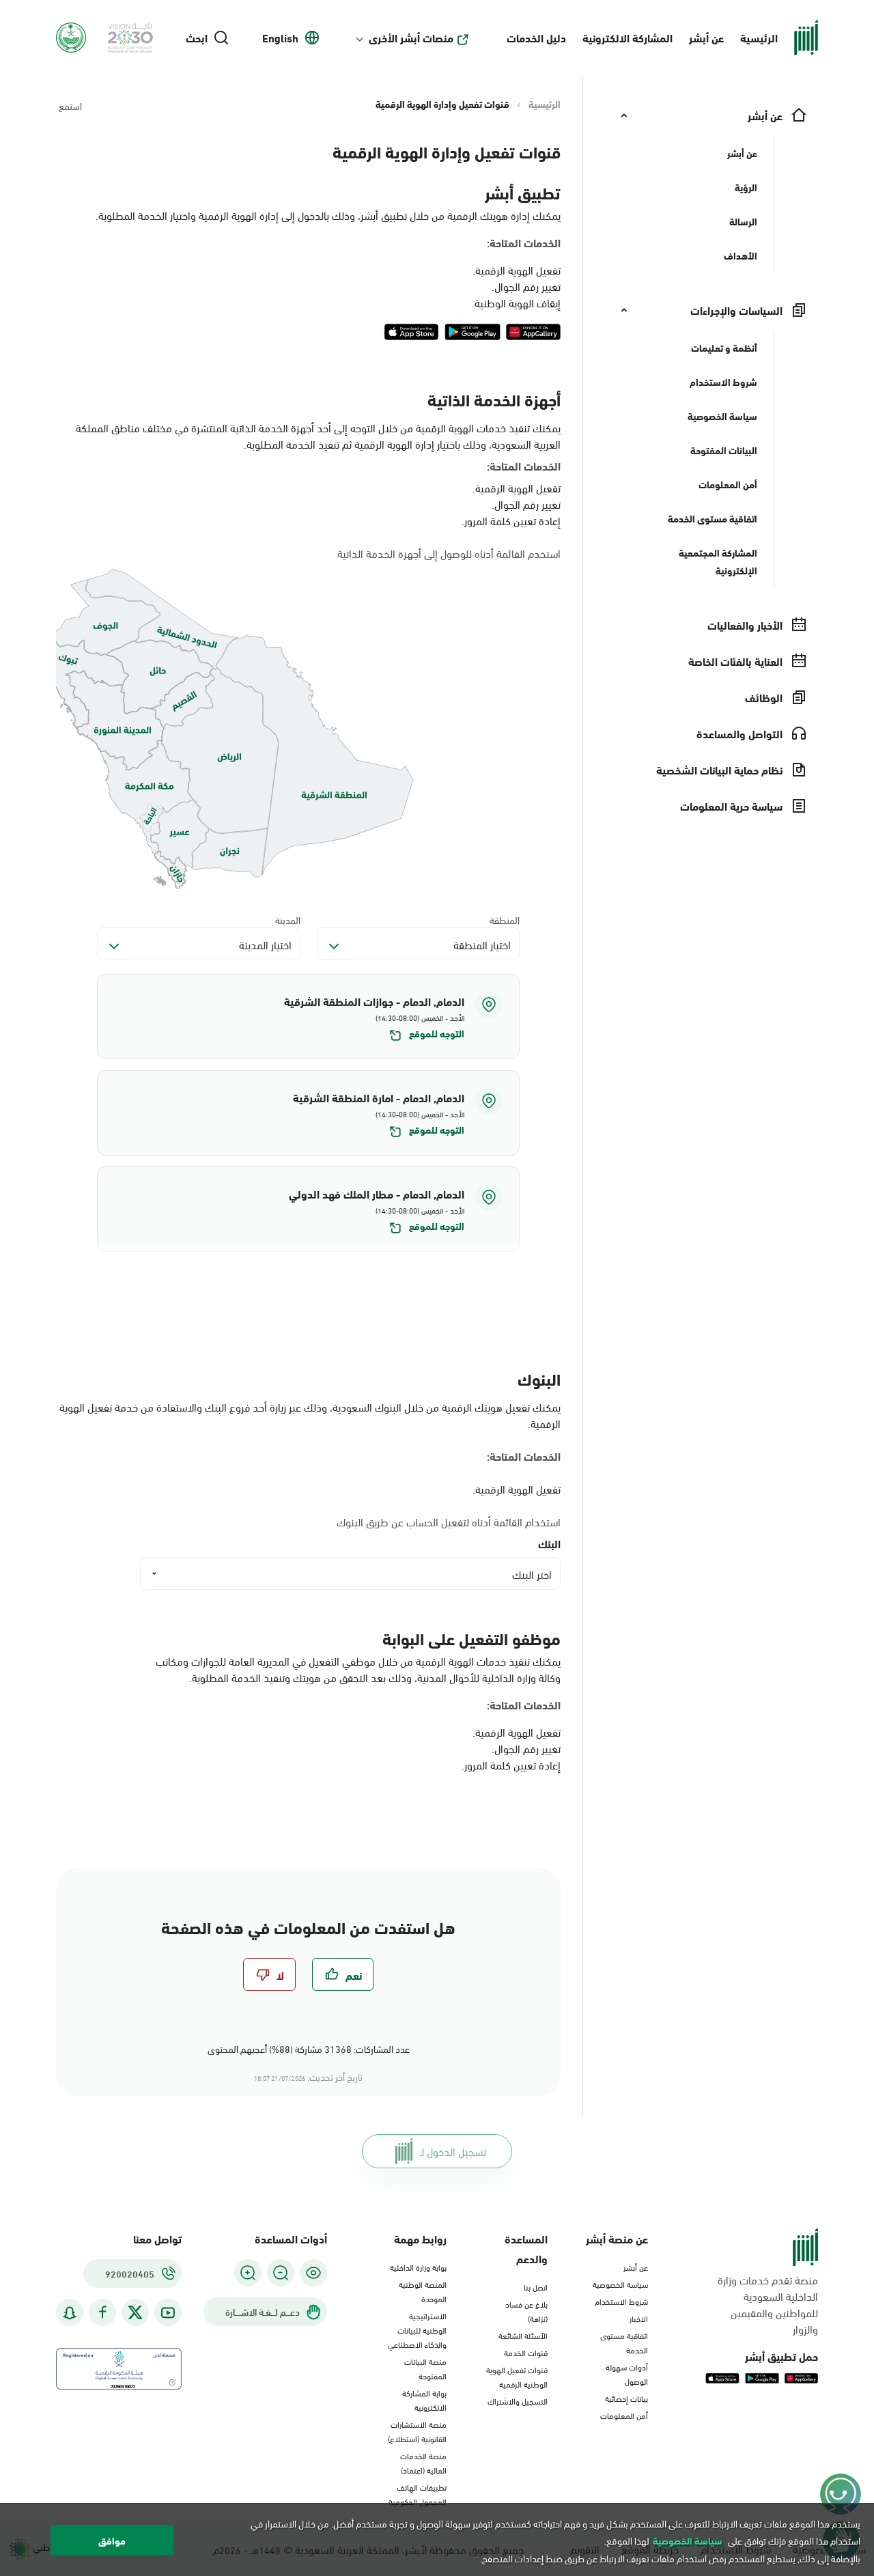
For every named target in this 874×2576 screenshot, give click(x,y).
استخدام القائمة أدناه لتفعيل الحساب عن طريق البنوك (449, 1522)
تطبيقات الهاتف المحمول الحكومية (418, 2494)
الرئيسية (759, 37)
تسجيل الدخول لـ (453, 2151)
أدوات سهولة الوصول (627, 2374)
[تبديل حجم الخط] (281, 2273)
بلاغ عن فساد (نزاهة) (526, 2311)
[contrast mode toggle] (313, 2273)
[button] (308, 1017)
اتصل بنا (536, 2286)
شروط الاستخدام (621, 2301)
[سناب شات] (70, 2313)
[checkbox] (343, 1974)
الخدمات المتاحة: (524, 242)
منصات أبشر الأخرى (411, 38)
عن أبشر (706, 37)
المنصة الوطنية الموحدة (423, 2291)
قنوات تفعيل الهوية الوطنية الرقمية (517, 2376)
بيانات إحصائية (626, 2398)
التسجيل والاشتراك (518, 2400)
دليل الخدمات (536, 37)
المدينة (288, 920)
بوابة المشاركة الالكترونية (424, 2399)
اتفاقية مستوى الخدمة (624, 2342)
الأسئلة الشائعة (523, 2335)
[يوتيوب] (168, 2313)
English (280, 38)
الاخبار (639, 2318)
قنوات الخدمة (526, 2352)
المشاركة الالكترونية (628, 37)
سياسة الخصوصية (620, 2284)
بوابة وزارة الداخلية (418, 2267)
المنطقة (505, 920)
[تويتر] (135, 2312)
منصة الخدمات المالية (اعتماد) (423, 2462)
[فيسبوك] (102, 2313)
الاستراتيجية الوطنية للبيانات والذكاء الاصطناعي (417, 2329)
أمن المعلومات (624, 2415)
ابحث (197, 38)
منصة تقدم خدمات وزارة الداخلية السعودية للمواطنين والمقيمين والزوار (768, 2304)
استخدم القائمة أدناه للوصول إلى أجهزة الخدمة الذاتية (449, 553)
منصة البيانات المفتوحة (425, 2368)
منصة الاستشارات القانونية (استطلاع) (417, 2431)
